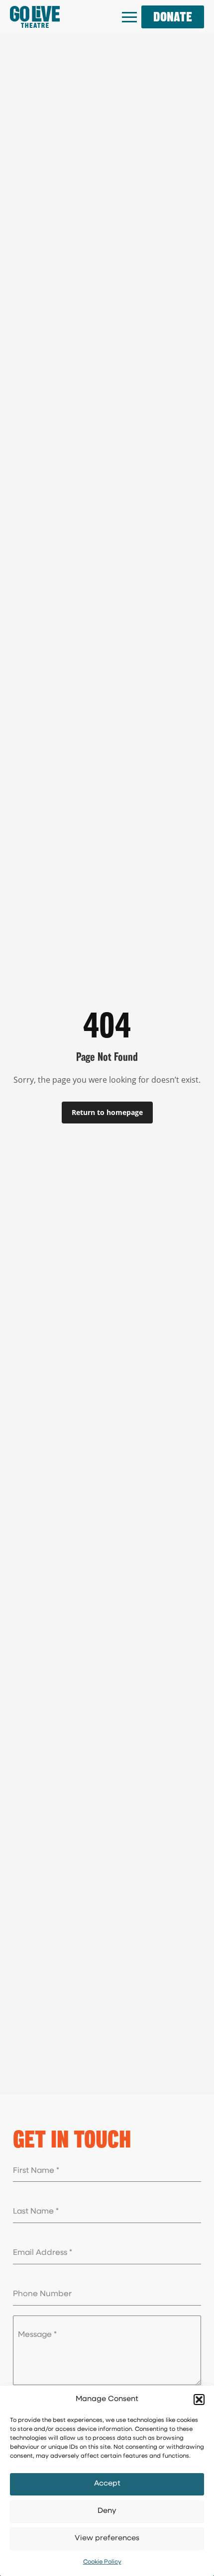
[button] (199, 2400)
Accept (107, 2484)
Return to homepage (107, 1112)
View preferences (107, 2538)
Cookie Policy (102, 2562)
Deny (107, 2511)
